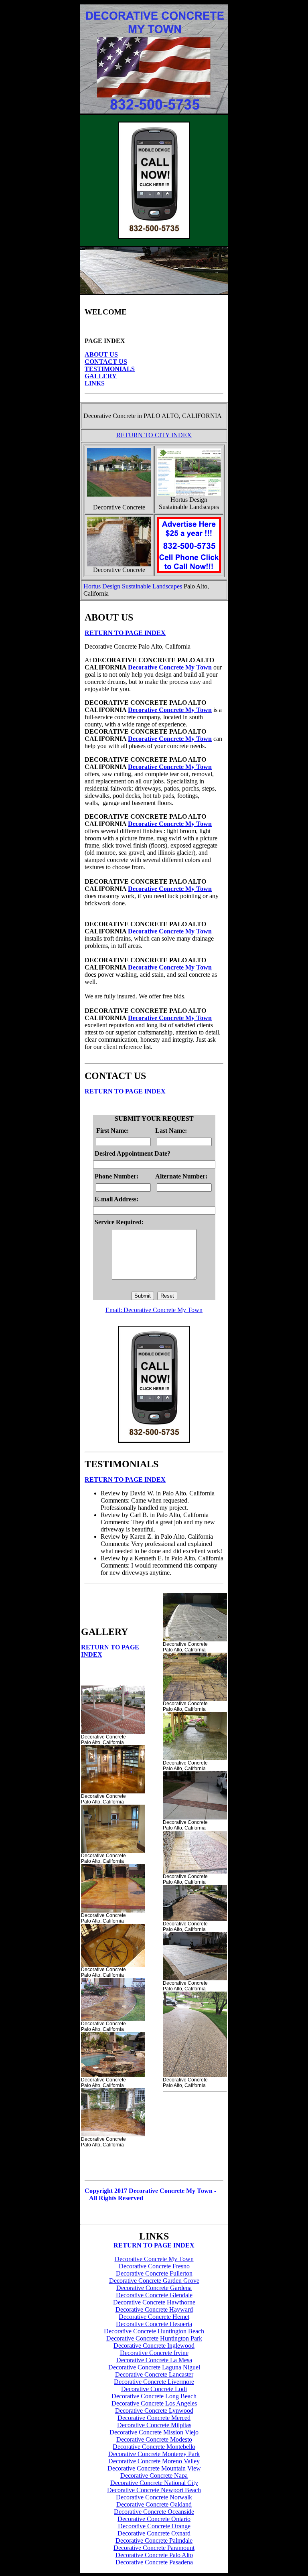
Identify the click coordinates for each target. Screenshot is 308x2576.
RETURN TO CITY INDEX (154, 435)
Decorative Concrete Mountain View (154, 2468)
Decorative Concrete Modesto (154, 2439)
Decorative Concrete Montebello (154, 2447)
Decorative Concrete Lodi (154, 2389)
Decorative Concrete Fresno (154, 2266)
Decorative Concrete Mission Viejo (154, 2432)
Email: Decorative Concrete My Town (154, 1310)
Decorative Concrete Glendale (154, 2295)
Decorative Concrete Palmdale (154, 2541)
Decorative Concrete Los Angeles (154, 2403)
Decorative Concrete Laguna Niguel (154, 2367)
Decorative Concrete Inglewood (154, 2346)
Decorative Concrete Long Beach (154, 2396)
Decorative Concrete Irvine (154, 2353)
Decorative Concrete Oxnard (154, 2533)
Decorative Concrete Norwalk (154, 2497)
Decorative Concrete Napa (154, 2476)
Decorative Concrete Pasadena (154, 2562)
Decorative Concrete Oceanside (154, 2512)
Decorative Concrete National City (154, 2483)
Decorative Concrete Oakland (154, 2504)
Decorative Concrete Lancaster (154, 2374)
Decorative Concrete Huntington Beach (154, 2331)
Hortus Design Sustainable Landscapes (133, 586)
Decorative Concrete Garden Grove (154, 2281)
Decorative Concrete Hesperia (154, 2324)
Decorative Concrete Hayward (154, 2309)
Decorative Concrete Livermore (154, 2382)
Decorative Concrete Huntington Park (154, 2338)
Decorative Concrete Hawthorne (154, 2302)
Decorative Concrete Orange (154, 2526)
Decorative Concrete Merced (154, 2418)
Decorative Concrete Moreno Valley (154, 2461)
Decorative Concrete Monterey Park (154, 2454)
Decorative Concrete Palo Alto (154, 2555)
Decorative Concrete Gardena (154, 2288)
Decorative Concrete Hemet (154, 2317)
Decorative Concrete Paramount (154, 2548)
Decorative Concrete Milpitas (154, 2425)
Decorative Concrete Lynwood (154, 2411)
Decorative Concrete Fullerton (154, 2273)
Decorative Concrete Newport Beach (154, 2490)
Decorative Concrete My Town (170, 667)
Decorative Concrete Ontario (154, 2519)
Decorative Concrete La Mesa (154, 2360)
